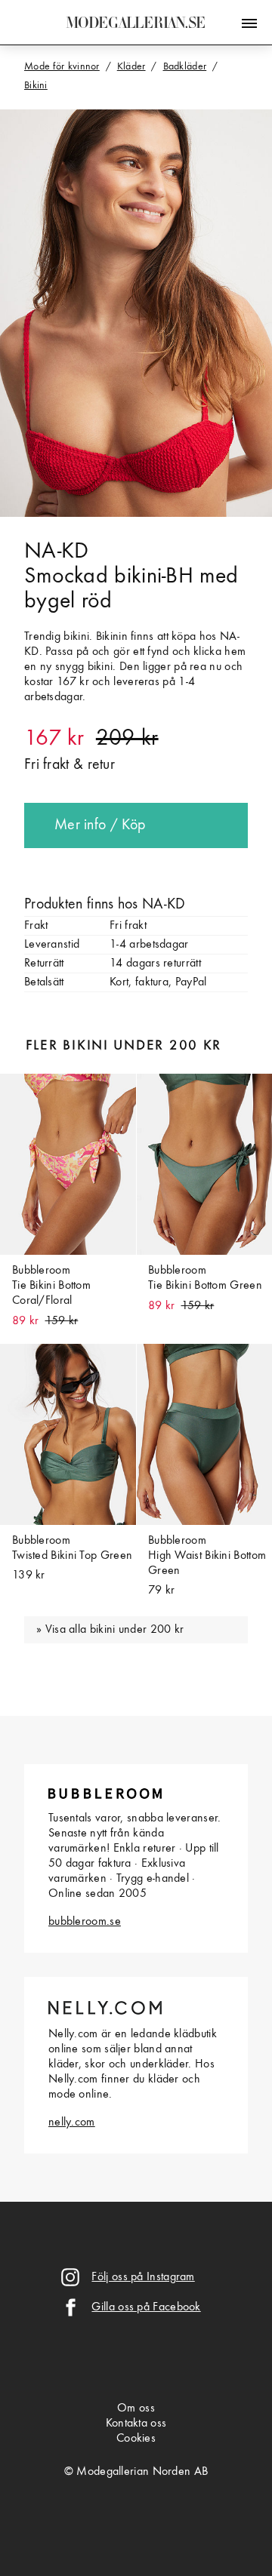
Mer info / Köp (100, 825)
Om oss (136, 2408)
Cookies (136, 2439)
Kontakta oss (136, 2424)
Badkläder (185, 66)
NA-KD (57, 552)
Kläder (131, 66)
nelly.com (72, 2123)
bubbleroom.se (85, 1922)
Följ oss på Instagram (143, 2277)
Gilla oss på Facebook (146, 2307)
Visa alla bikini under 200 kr (115, 1630)
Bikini (36, 85)
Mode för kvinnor (62, 66)
